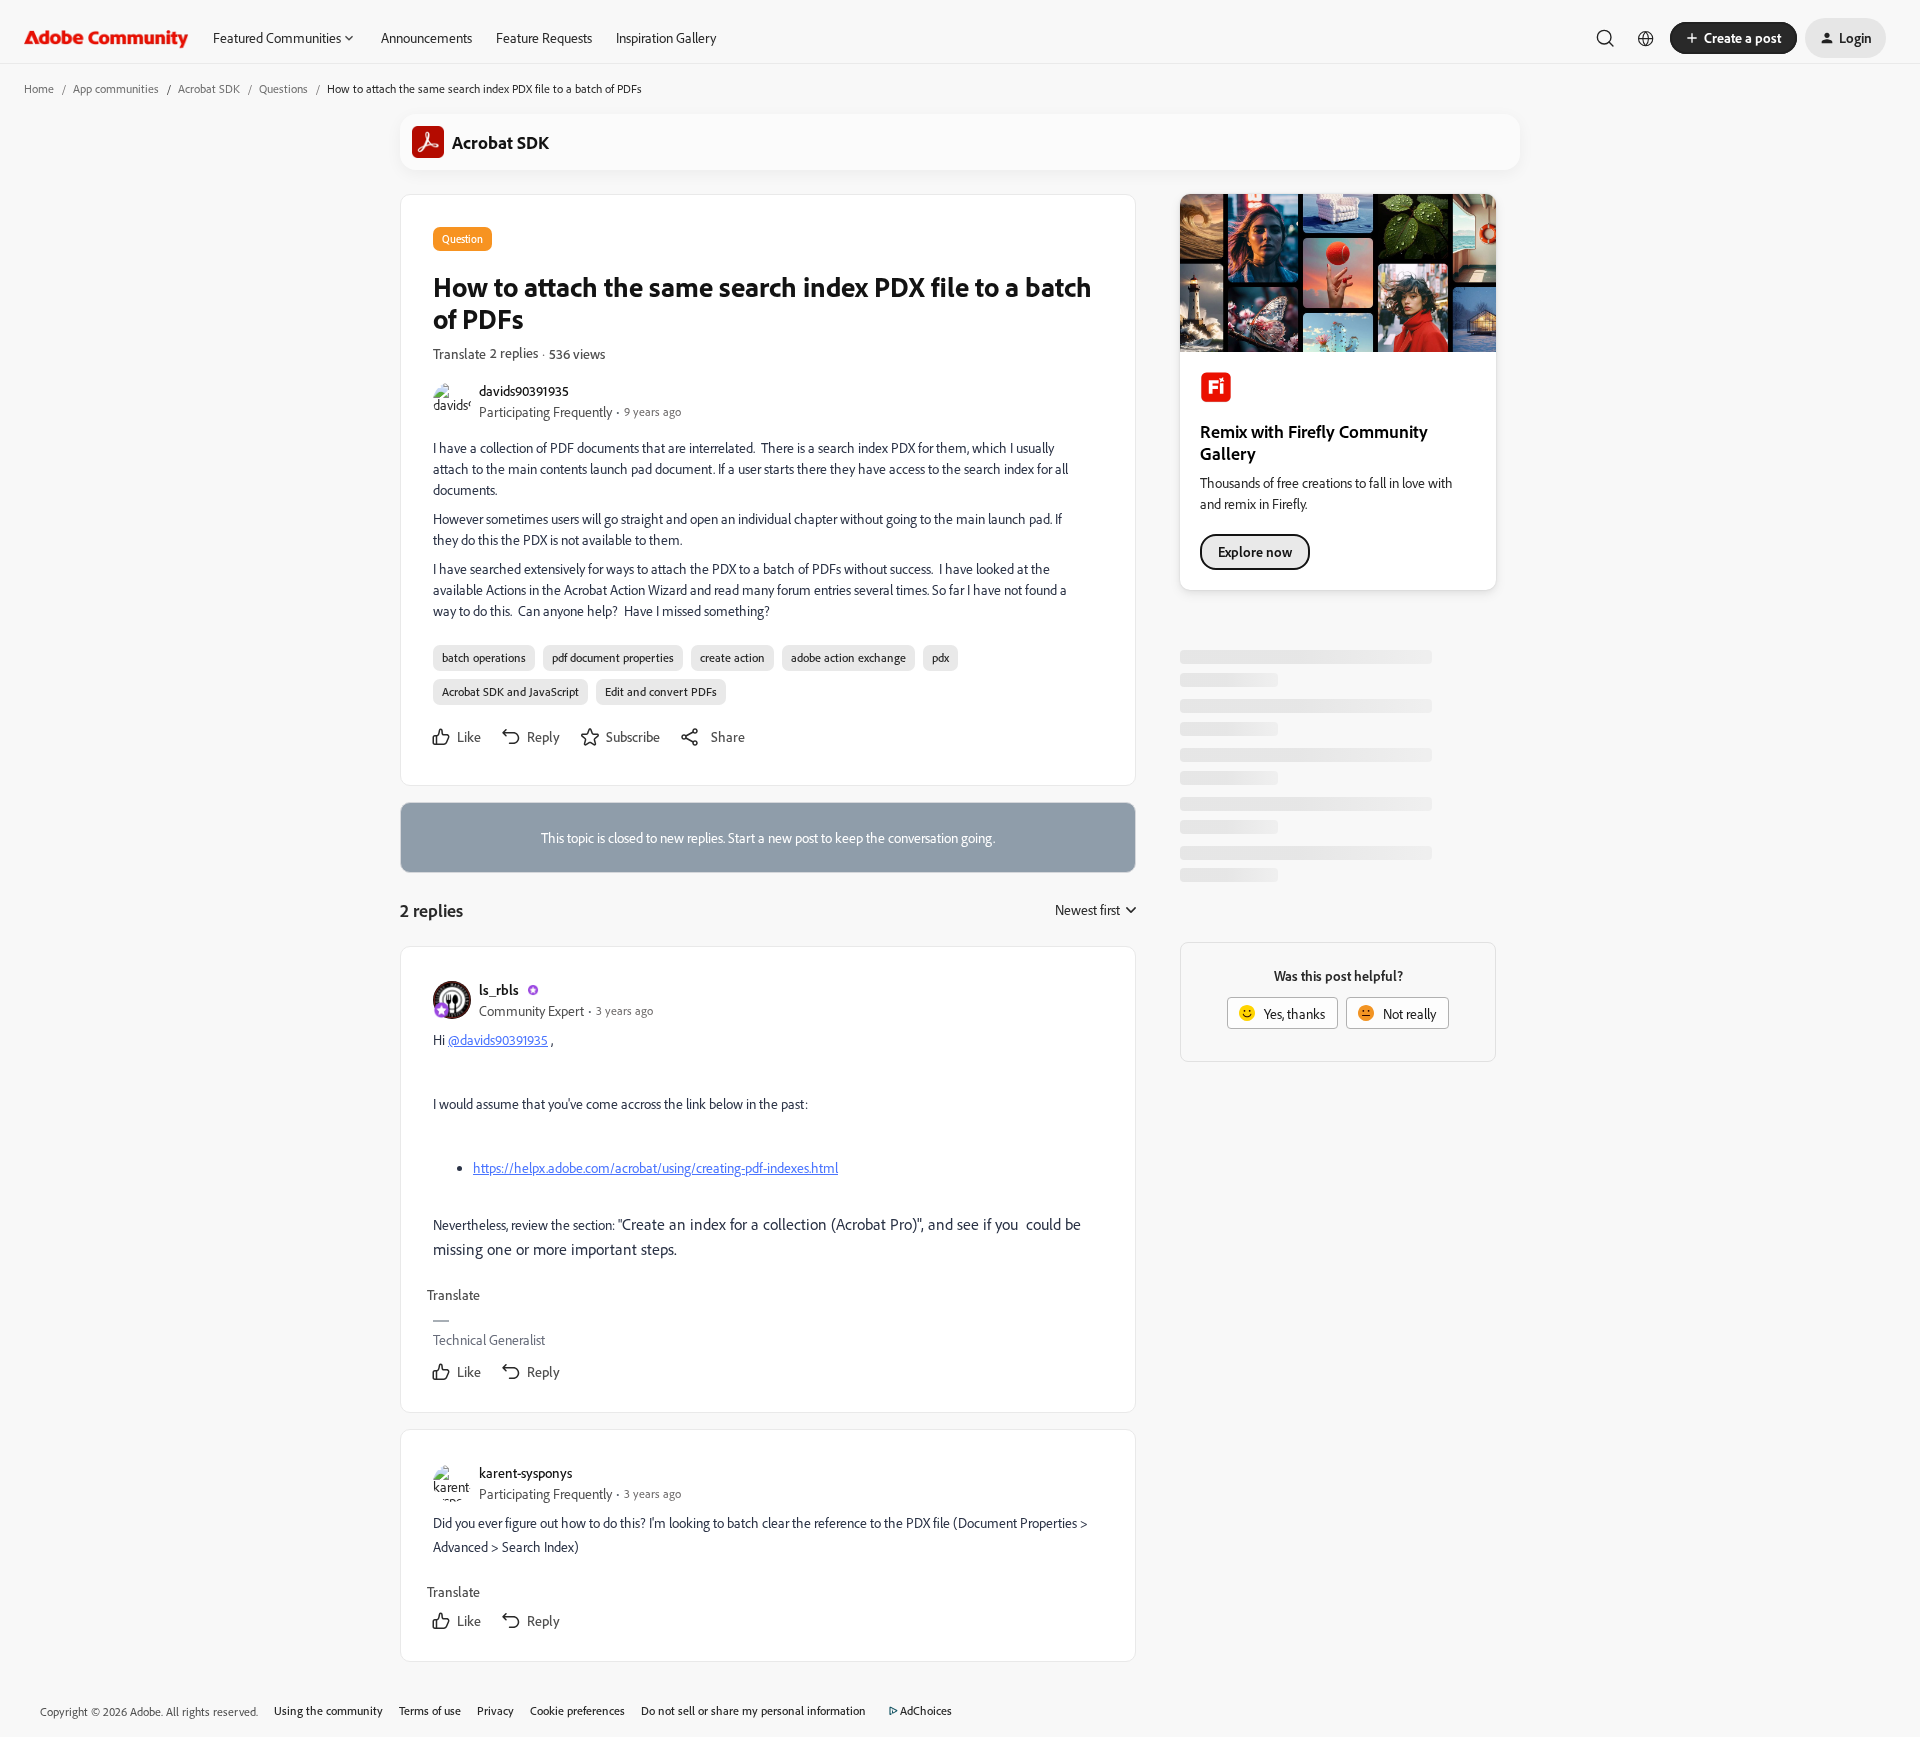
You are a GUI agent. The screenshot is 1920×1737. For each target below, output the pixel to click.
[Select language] (1646, 38)
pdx (940, 657)
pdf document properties (613, 657)
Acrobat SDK (209, 88)
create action (732, 657)
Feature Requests (544, 37)
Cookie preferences (577, 1710)
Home (39, 88)
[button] (1733, 38)
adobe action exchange (848, 657)
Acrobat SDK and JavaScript (510, 691)
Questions (283, 88)
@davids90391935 (498, 1039)
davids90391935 (524, 390)
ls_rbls (499, 989)
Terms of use (430, 1710)
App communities (116, 88)
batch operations (484, 657)
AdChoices (926, 1710)
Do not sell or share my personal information (753, 1710)
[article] (767, 1183)
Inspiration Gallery (666, 37)
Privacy (495, 1710)
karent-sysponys (525, 1472)
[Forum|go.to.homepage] (106, 38)
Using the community (328, 1710)
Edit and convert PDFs (661, 691)
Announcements (426, 37)
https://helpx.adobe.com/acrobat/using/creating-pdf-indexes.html (655, 1167)
